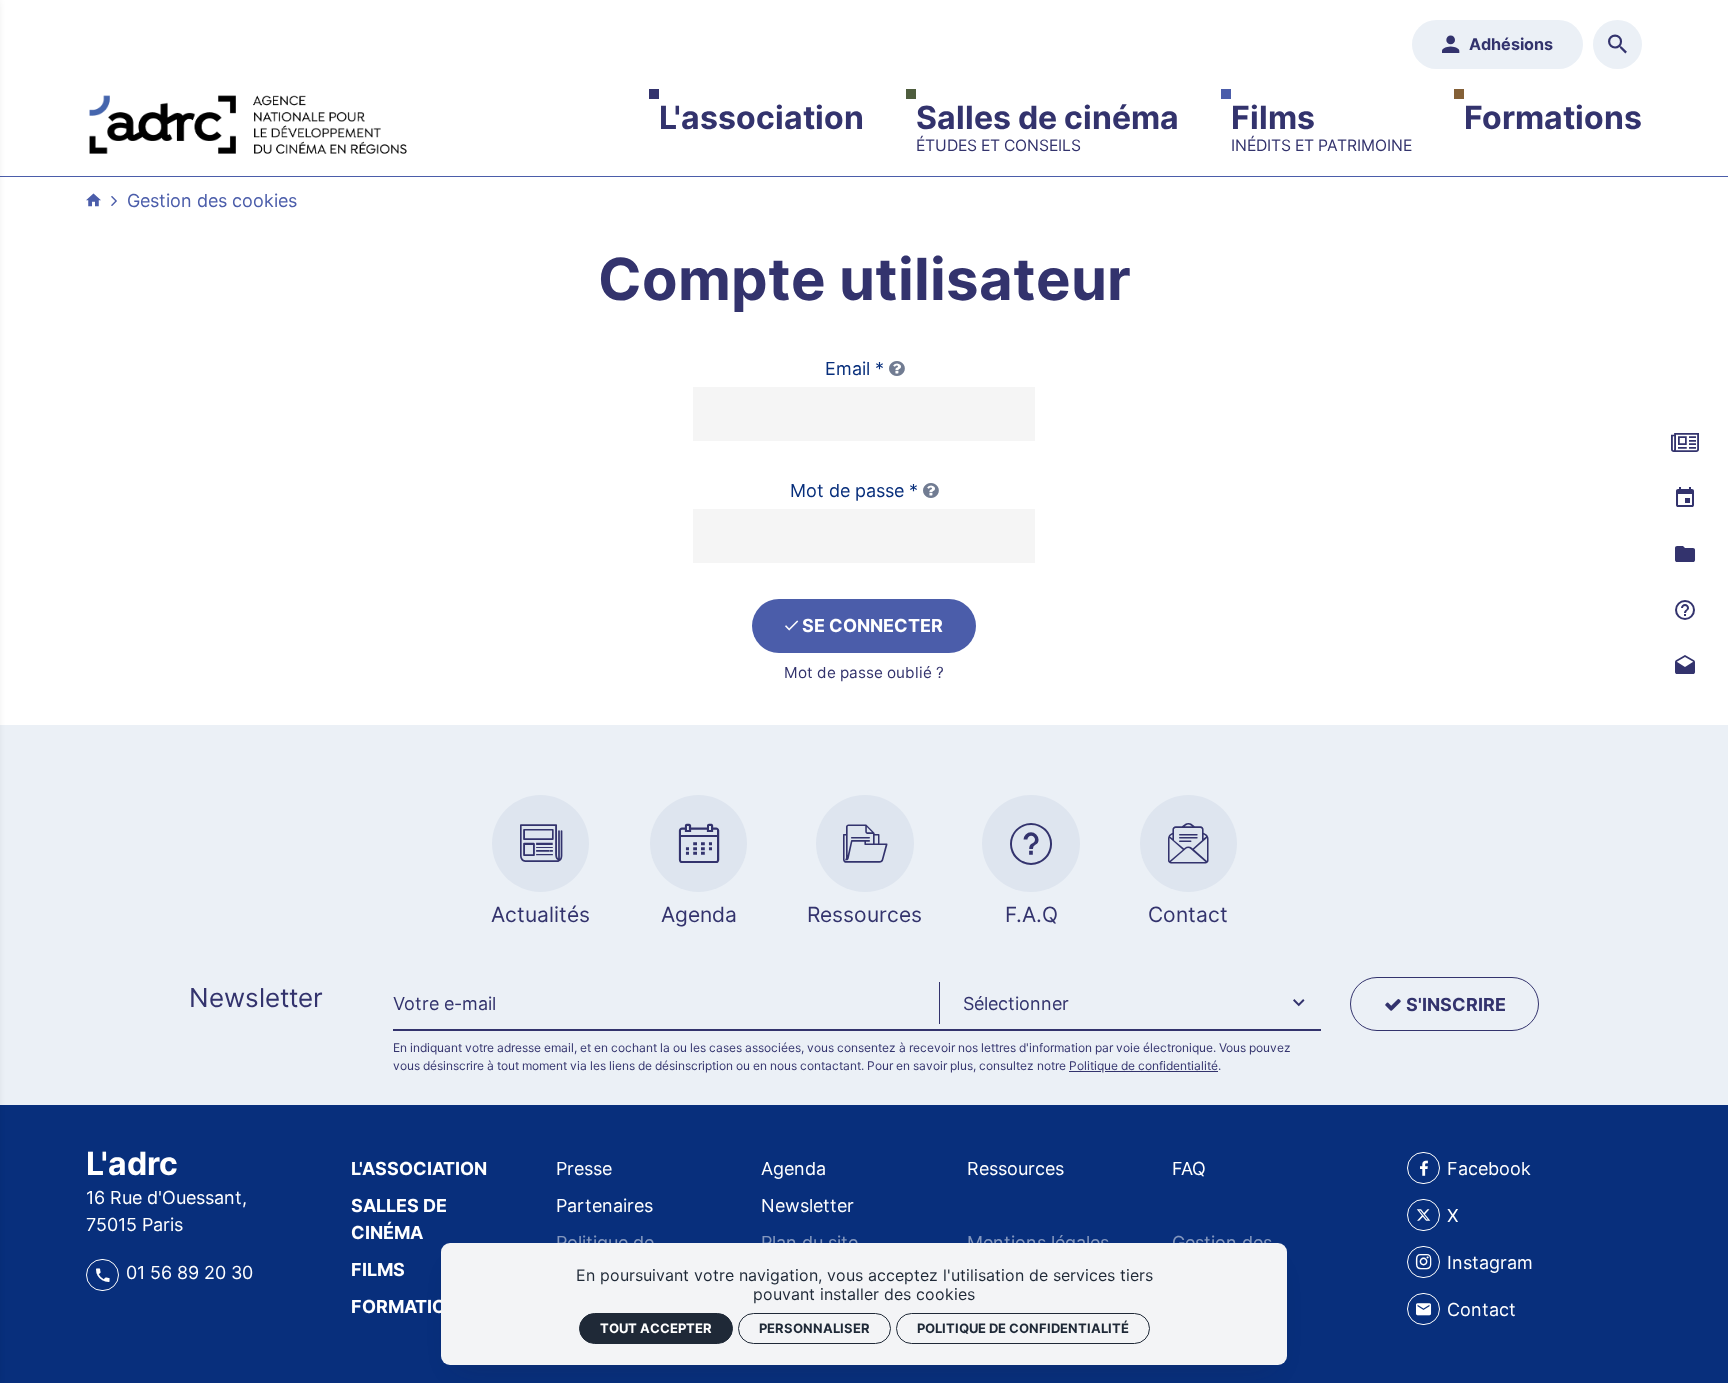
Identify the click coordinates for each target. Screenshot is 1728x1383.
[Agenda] (1685, 499)
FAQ (1189, 1168)
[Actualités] (1685, 443)
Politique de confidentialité (1143, 1065)
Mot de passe (854, 490)
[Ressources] (1685, 555)
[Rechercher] (1617, 44)
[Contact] (1685, 666)
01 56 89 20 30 (189, 1272)
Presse (584, 1168)
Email (854, 368)
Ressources (1015, 1168)
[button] (1130, 1004)
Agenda (793, 1168)
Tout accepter (656, 1328)
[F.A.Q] (1685, 611)
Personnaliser (814, 1328)
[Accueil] (248, 120)
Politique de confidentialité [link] (1023, 1328)
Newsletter (807, 1205)
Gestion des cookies (212, 200)
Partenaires (604, 1205)
